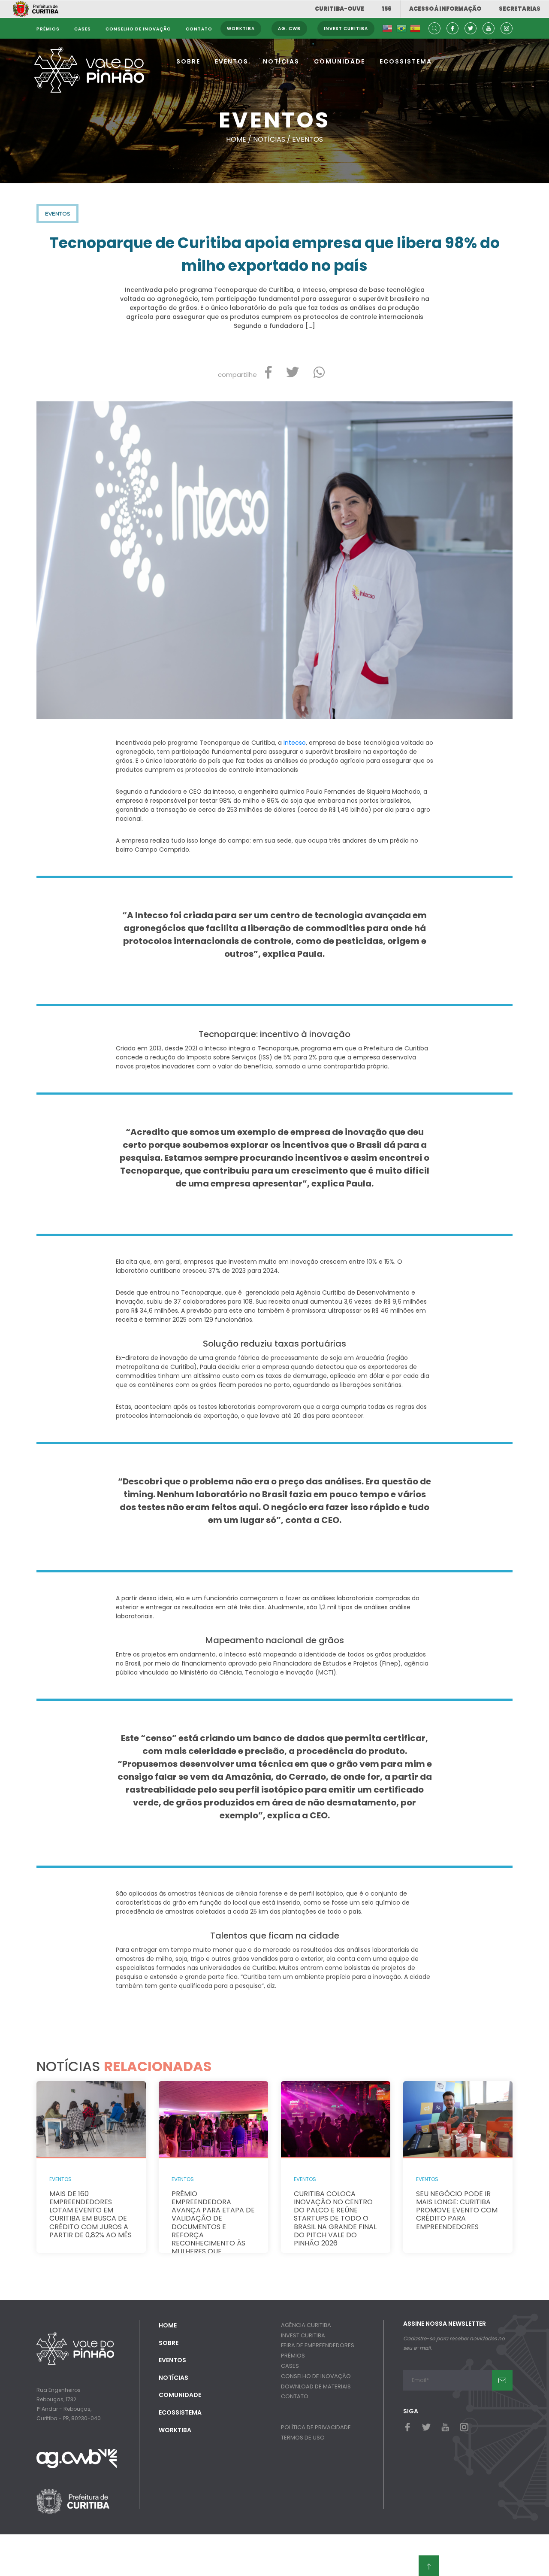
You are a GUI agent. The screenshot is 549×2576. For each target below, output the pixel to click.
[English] (387, 29)
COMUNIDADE (339, 61)
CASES (290, 2366)
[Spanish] (415, 29)
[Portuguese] (401, 29)
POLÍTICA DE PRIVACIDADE (316, 2427)
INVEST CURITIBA (303, 2335)
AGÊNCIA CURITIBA (306, 2325)
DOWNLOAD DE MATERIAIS (316, 2386)
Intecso (295, 743)
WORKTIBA (175, 2430)
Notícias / (273, 139)
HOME (168, 2325)
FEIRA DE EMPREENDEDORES (318, 2345)
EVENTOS (232, 61)
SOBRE (188, 61)
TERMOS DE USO (303, 2438)
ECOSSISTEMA (406, 61)
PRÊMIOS (293, 2356)
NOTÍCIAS (281, 61)
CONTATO (295, 2396)
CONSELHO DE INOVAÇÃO (316, 2376)
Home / (240, 139)
